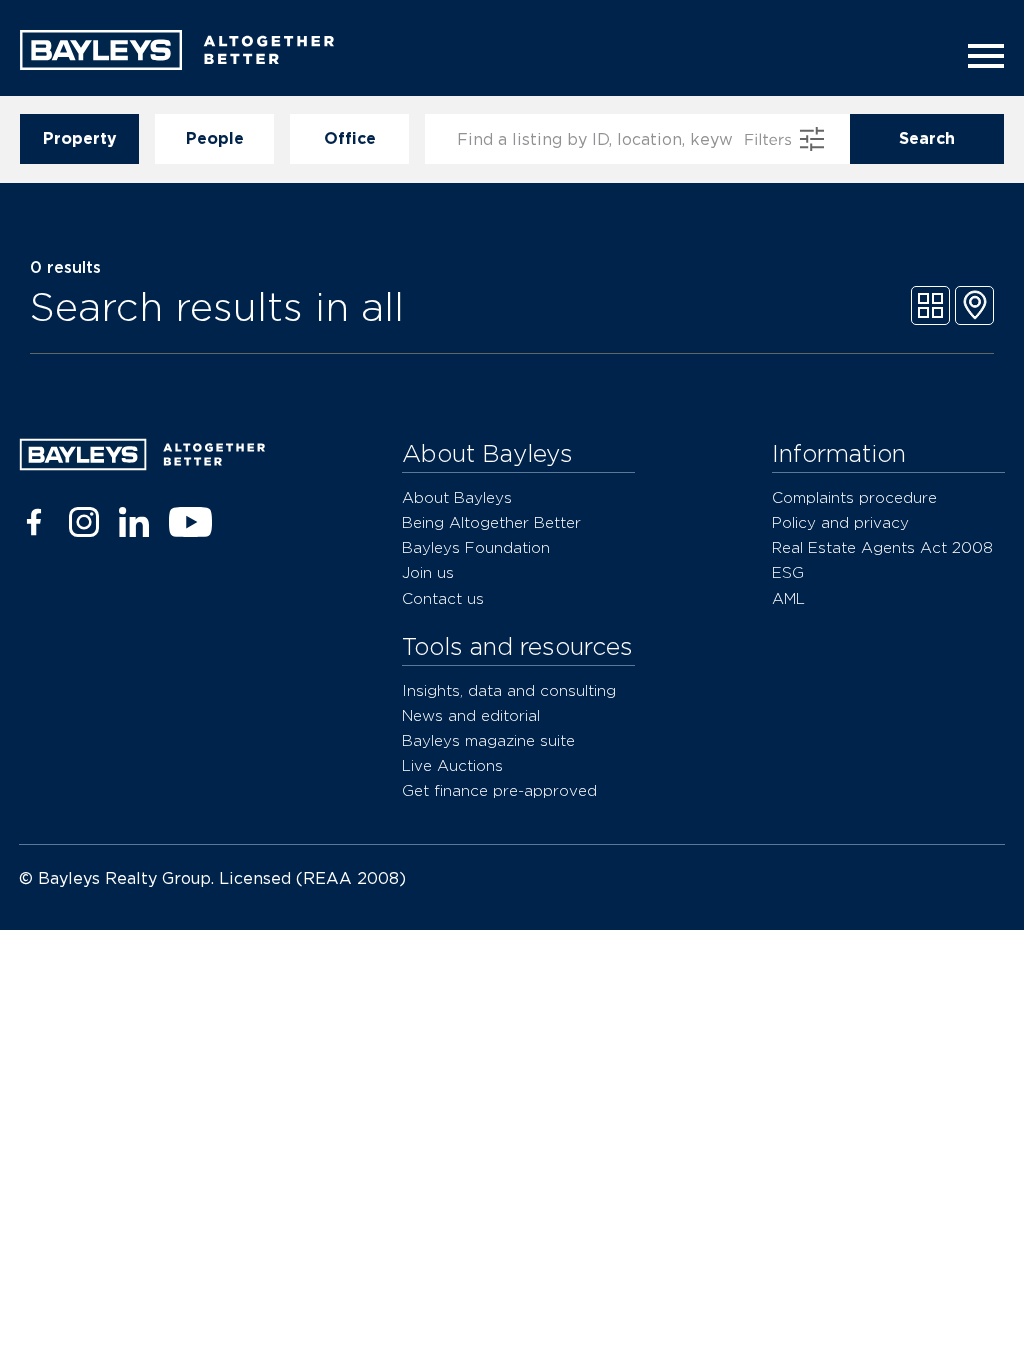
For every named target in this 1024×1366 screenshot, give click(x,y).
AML (788, 598)
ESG (788, 572)
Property (80, 138)
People (215, 138)
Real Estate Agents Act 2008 (882, 547)
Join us (428, 572)
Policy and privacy (840, 522)
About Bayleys (457, 497)
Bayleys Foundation (476, 547)
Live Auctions (452, 765)
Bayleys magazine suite (488, 740)
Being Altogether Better (491, 522)
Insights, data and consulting (509, 690)
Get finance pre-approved (499, 790)
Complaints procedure (854, 497)
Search (927, 138)
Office (350, 138)
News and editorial (471, 715)
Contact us (443, 598)
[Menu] (980, 56)
